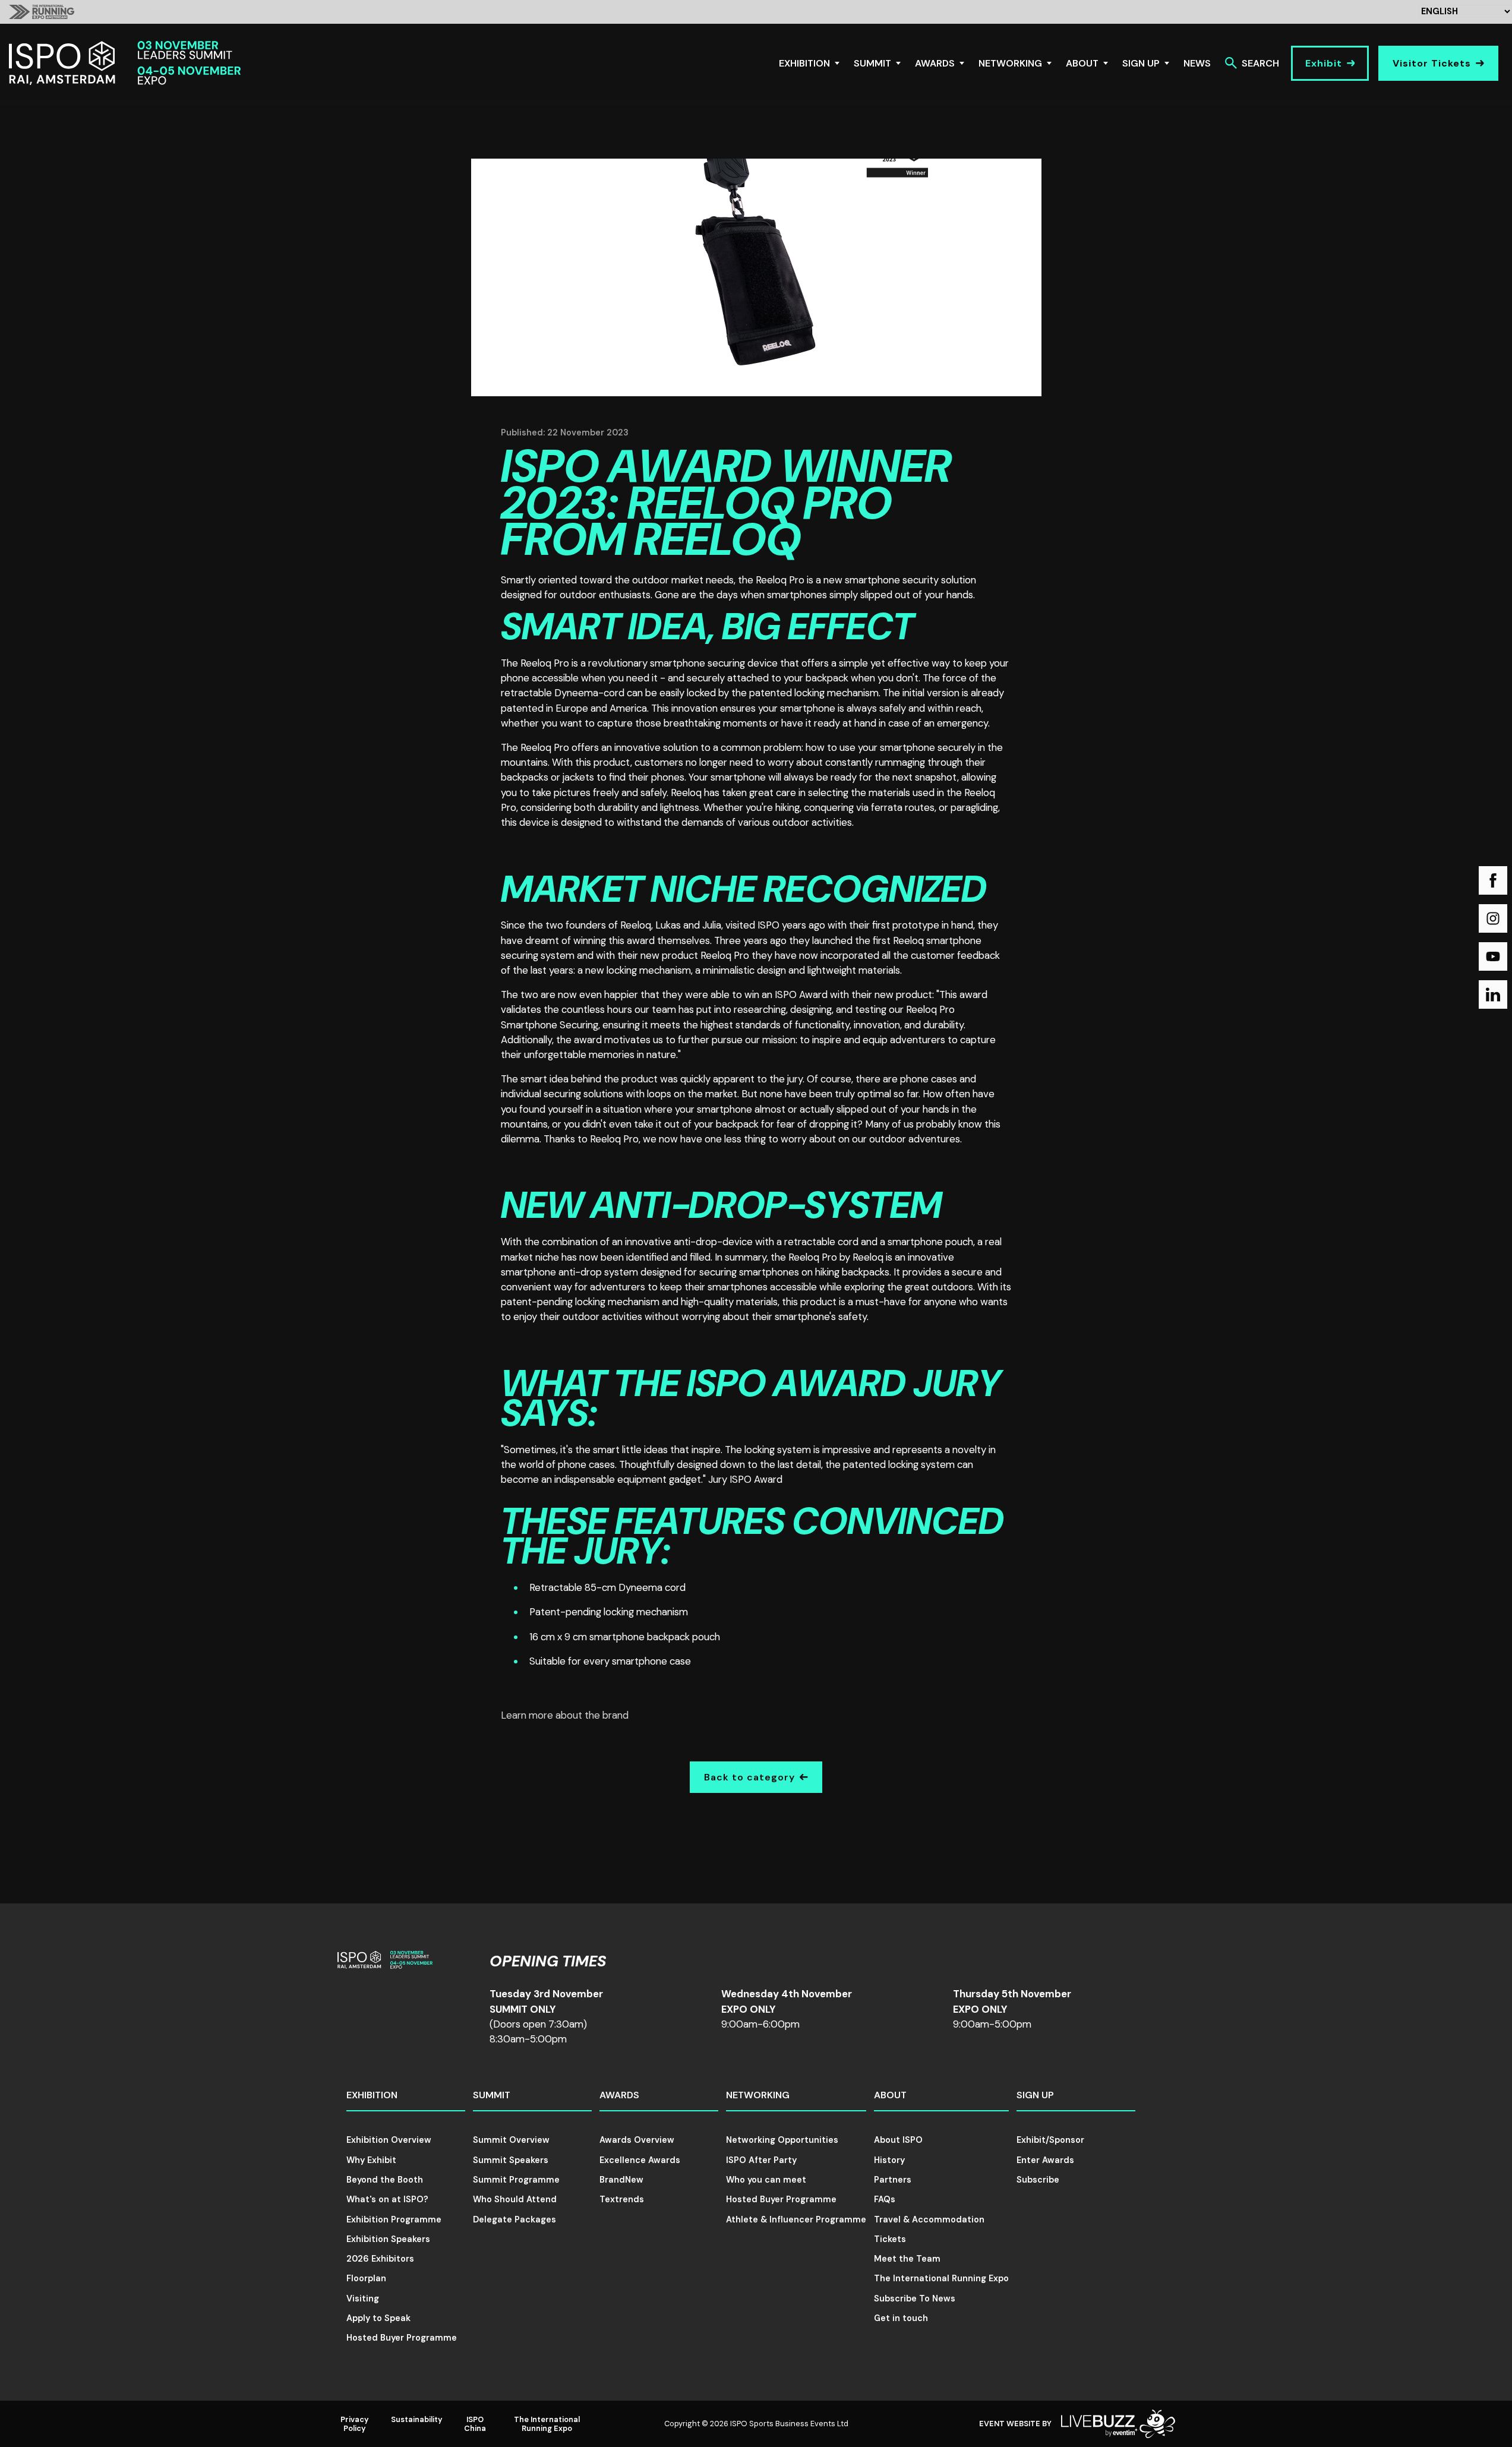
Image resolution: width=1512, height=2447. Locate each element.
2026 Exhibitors (380, 2259)
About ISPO (898, 2140)
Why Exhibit (371, 2160)
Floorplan (366, 2278)
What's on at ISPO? (387, 2199)
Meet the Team (907, 2259)
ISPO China (475, 2424)
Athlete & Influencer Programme (796, 2219)
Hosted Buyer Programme (402, 2338)
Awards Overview (637, 2140)
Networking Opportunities (782, 2140)
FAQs (885, 2199)
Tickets (890, 2239)
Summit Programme (516, 2180)
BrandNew (621, 2180)
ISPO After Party (761, 2160)
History (889, 2160)
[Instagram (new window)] (1493, 918)
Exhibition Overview (389, 2140)
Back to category (749, 1777)
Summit (872, 63)
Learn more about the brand (565, 1715)
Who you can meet (766, 2180)
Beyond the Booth (385, 2180)
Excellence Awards (640, 2160)
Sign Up (1141, 63)
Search (1260, 63)
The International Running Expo (941, 2278)
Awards (935, 63)
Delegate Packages (514, 2219)
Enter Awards (1045, 2160)
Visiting (363, 2298)
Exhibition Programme (394, 2219)
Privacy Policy (355, 2424)
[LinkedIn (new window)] (1493, 994)
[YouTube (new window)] (1493, 956)
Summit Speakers (511, 2160)
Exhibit (1324, 63)
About (1082, 63)
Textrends (622, 2199)
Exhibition (804, 63)
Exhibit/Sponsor (1050, 2140)
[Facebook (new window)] (1493, 880)
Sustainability (417, 2419)
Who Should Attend (515, 2199)
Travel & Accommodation (929, 2219)
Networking (1010, 63)
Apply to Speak (378, 2318)
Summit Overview (511, 2140)
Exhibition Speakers (388, 2239)
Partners (893, 2180)
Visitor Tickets (1432, 63)
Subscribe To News (915, 2298)
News (1197, 63)
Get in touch (901, 2318)
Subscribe (1038, 2180)
